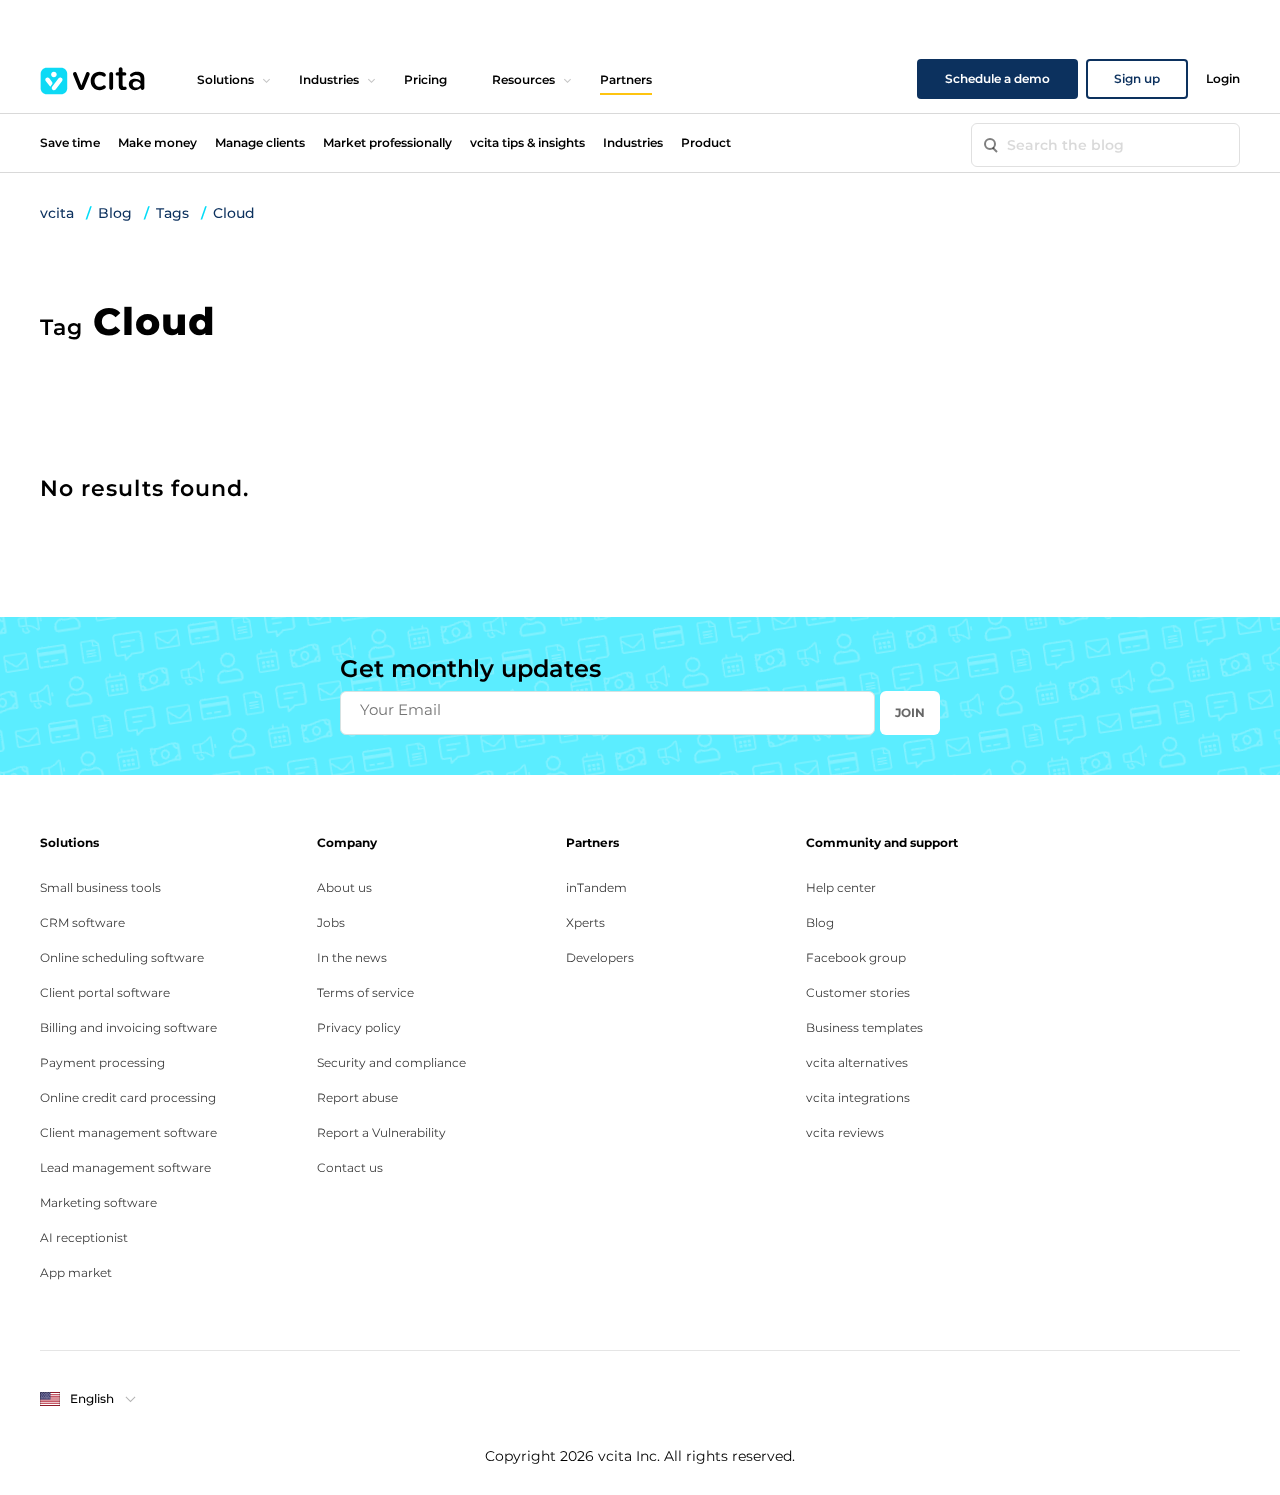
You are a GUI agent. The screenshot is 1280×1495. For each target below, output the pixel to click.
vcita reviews (845, 1132)
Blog (115, 213)
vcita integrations (858, 1097)
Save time (70, 142)
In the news (352, 957)
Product (706, 142)
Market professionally (387, 142)
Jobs (331, 922)
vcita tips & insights (527, 142)
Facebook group (856, 957)
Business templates (864, 1027)
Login (1223, 78)
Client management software (128, 1132)
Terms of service (365, 992)
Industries (329, 79)
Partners (626, 79)
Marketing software (98, 1202)
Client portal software (105, 992)
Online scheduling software (122, 957)
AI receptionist (84, 1237)
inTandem (596, 887)
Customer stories (858, 992)
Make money (157, 142)
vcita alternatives (857, 1062)
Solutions (225, 79)
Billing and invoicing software (128, 1027)
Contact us (350, 1167)
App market (76, 1272)
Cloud (234, 213)
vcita (57, 213)
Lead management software (125, 1167)
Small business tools (100, 887)
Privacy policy (359, 1027)
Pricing (425, 79)
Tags (172, 213)
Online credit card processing (128, 1097)
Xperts (585, 922)
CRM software (82, 922)
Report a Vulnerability (381, 1132)
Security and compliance (391, 1062)
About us (344, 887)
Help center (841, 887)
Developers (600, 957)
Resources (523, 79)
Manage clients (260, 142)
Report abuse (357, 1097)
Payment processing (102, 1062)
